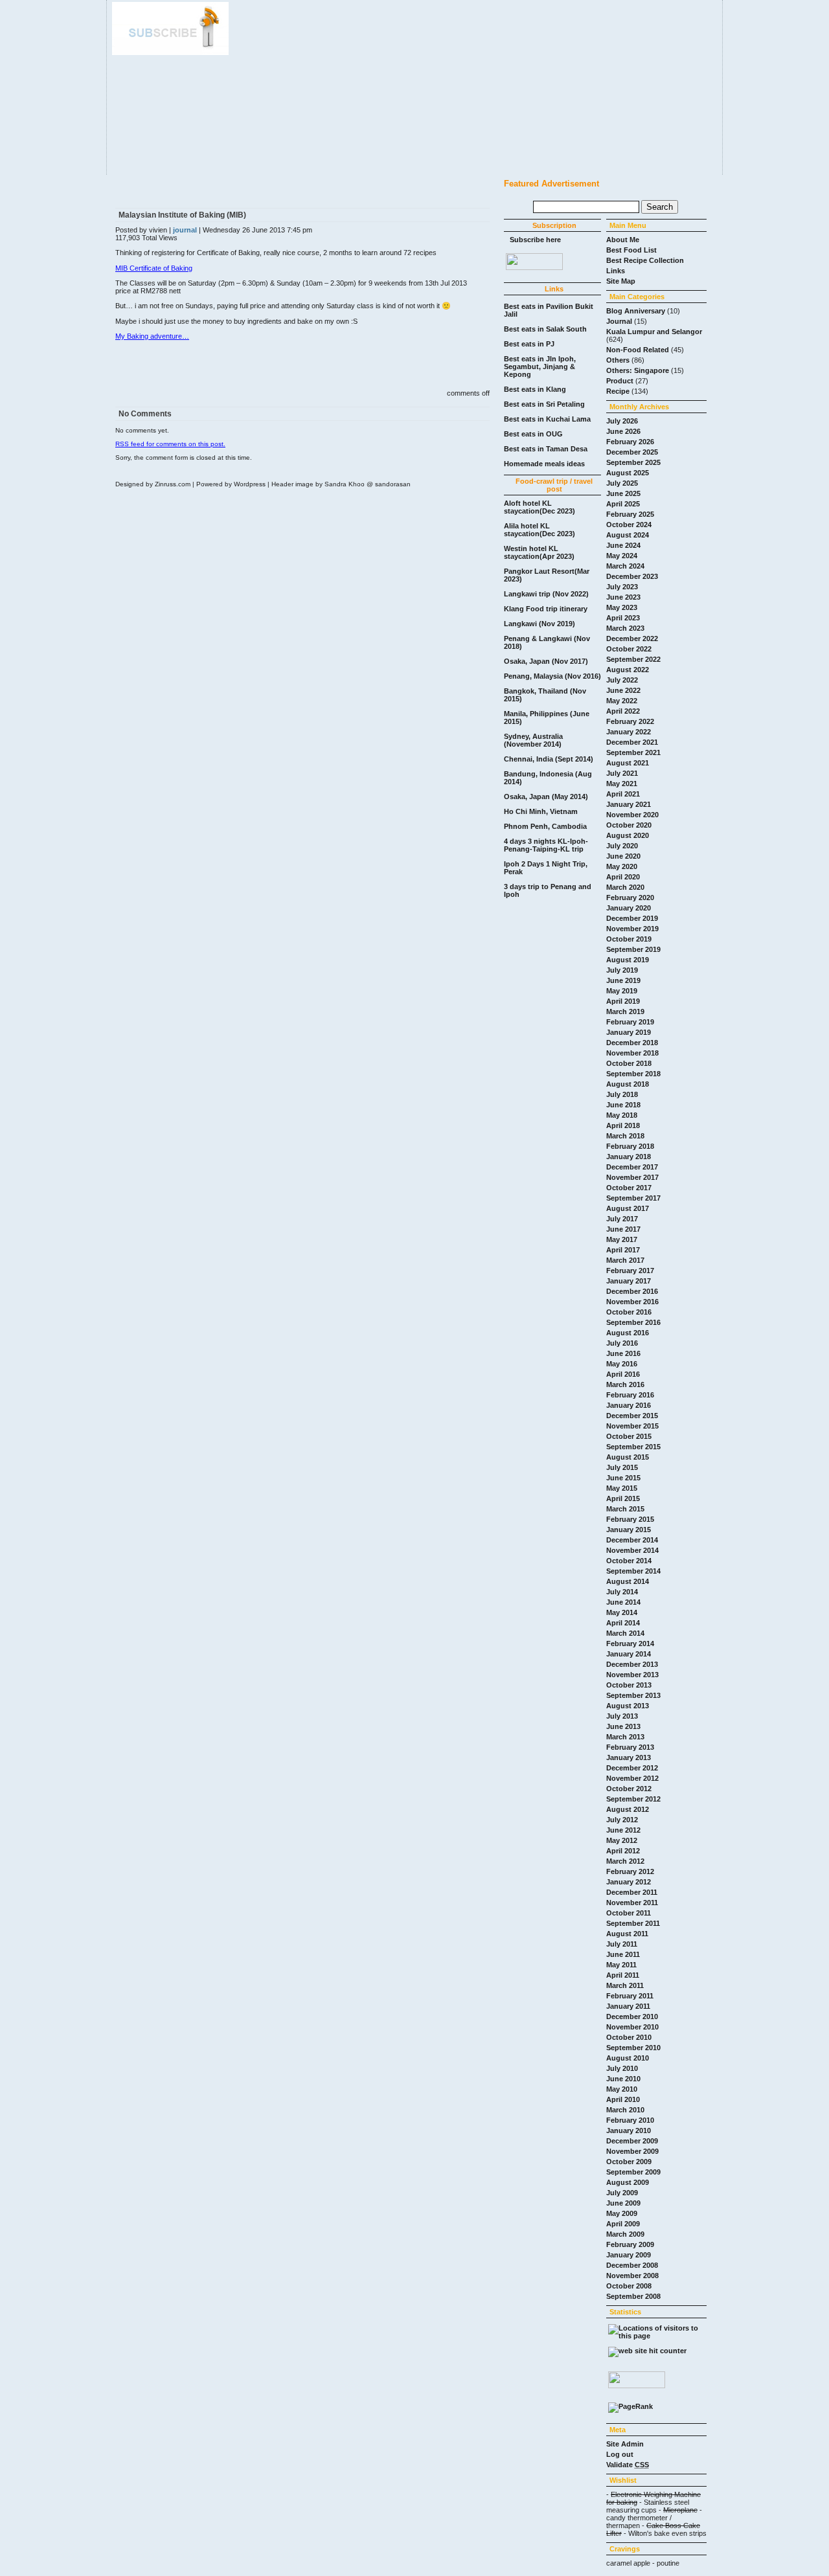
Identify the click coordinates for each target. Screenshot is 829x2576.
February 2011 (630, 1996)
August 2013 (628, 1706)
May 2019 (622, 991)
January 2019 (629, 1032)
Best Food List (631, 250)
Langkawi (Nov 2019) (539, 624)
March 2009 (625, 2234)
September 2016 (633, 1322)
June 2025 (623, 493)
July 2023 (622, 587)
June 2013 (623, 1726)
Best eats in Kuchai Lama (547, 419)
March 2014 (625, 1633)
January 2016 (629, 1405)
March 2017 (625, 1260)
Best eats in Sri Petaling (544, 404)
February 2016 (630, 1395)
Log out (620, 2454)
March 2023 (625, 628)
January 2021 (629, 804)
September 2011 (633, 1923)
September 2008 (633, 2296)
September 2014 (633, 1571)
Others (618, 360)
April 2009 (623, 2224)
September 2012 (633, 1799)
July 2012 (622, 1820)
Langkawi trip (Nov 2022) (546, 594)
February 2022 (630, 721)
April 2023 (623, 618)
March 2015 (625, 1509)
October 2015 (629, 1436)
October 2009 (629, 2162)
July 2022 (622, 680)
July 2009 (622, 2193)
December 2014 (632, 1540)
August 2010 (628, 2058)
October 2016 (629, 1312)
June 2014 (623, 1602)
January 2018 (629, 1157)
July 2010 (622, 2068)
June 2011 (623, 1954)
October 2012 (629, 1789)
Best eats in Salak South (545, 329)
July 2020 (622, 846)
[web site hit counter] (647, 2351)
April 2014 (623, 1623)
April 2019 (623, 1001)
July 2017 (622, 1219)
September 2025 (633, 462)
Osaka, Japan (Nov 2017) (546, 661)
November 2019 (632, 929)
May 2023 (622, 607)
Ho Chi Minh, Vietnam (541, 811)
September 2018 (633, 1074)
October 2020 (629, 825)
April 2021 (623, 794)
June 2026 (623, 431)
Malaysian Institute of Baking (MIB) (182, 215)
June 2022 (623, 690)
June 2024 (623, 545)
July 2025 (622, 483)
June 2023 (623, 597)
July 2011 (622, 1944)
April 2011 (623, 1975)
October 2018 (629, 1063)
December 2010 (632, 2017)
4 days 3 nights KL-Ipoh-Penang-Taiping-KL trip (546, 845)
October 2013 (629, 1685)
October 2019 (629, 939)
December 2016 (632, 1291)
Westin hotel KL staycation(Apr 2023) (539, 552)
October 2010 (629, 2037)
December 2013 (632, 1664)
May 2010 (622, 2089)
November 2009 (632, 2151)
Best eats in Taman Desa (546, 449)
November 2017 (632, 1177)
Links (616, 271)
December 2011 (632, 1892)
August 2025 (628, 473)
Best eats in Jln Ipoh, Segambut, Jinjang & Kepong (540, 367)
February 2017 (630, 1271)
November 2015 (632, 1426)
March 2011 (625, 1985)
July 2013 (622, 1716)
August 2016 (628, 1333)
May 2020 (622, 866)
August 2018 (628, 1084)
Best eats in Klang (535, 389)
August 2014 (628, 1581)
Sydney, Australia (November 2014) (533, 740)
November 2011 (632, 1903)
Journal (619, 321)
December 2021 (632, 742)
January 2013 (629, 1757)
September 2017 (633, 1198)
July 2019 (622, 970)
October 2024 (629, 525)
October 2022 (629, 649)
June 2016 (623, 1353)
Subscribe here (535, 240)
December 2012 (632, 1768)
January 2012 (629, 1882)
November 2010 (632, 2027)
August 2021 (628, 763)
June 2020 (623, 856)
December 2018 (632, 1043)
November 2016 (632, 1302)
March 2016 (625, 1384)
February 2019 (630, 1022)
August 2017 (628, 1208)
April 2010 (623, 2099)
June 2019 (623, 980)
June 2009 (623, 2203)
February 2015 (630, 1519)
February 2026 (630, 442)
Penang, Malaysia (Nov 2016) (552, 676)
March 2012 (625, 1861)
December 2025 (632, 452)
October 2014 (629, 1561)
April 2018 (623, 1125)
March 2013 (625, 1737)
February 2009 (630, 2244)
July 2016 (622, 1343)
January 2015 (629, 1530)
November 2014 (632, 1550)
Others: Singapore (638, 370)
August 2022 (628, 670)
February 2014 (630, 1644)
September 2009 (633, 2172)
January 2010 (629, 2130)
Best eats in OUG (533, 434)
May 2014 (622, 1612)
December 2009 (632, 2141)
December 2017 (632, 1167)
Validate (628, 2465)
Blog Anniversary (636, 311)
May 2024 (622, 556)
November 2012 (632, 1778)
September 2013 (633, 1695)
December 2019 (632, 918)
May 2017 (622, 1239)
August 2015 (628, 1457)
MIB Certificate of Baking (154, 268)
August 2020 (628, 835)
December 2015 (632, 1416)
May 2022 (622, 701)
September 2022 (633, 659)
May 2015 (622, 1488)
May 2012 (622, 1840)
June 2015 (623, 1478)
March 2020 (625, 887)
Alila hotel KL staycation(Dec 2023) (539, 530)
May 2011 (621, 1965)
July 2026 (622, 421)
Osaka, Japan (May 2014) (546, 797)
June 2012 (623, 1830)
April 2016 (623, 1374)
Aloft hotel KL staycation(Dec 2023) (539, 507)
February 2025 (630, 514)
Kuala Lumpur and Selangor (654, 332)
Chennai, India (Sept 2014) (549, 759)
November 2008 (632, 2276)
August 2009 (628, 2182)
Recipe (618, 391)
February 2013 (630, 1747)
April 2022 (623, 711)
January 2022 (629, 732)
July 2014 (622, 1592)
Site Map (621, 281)
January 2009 (629, 2255)
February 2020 (630, 898)
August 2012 (628, 1809)
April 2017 (623, 1250)
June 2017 (623, 1229)
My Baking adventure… (152, 336)
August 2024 (628, 535)
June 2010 (623, 2079)
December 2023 (632, 576)
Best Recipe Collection (645, 260)
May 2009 (622, 2213)
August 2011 (627, 1934)
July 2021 (622, 773)
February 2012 (630, 1871)
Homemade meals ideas (544, 464)
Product (620, 381)
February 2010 (630, 2120)
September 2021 (633, 752)
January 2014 (629, 1654)
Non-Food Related (638, 350)
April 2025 (623, 504)
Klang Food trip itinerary (546, 609)
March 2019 (625, 1011)
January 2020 (629, 908)
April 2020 (623, 877)
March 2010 (625, 2110)
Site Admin (625, 2444)
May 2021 (622, 784)
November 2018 (632, 1053)
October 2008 (629, 2286)
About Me (623, 240)
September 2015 (633, 1447)
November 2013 (632, 1675)
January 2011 (628, 2006)
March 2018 (625, 1136)
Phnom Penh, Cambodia (545, 826)
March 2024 (625, 566)
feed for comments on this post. (170, 444)
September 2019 (633, 949)
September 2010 (633, 2048)
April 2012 (623, 1851)
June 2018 (623, 1105)
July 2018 (622, 1094)
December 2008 (632, 2265)
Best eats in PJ (529, 344)
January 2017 (629, 1281)
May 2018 (622, 1115)
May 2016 (622, 1364)
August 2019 (628, 960)
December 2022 (632, 638)
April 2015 (623, 1498)
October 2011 (629, 1913)
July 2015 (622, 1467)
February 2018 (630, 1146)
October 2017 (629, 1188)
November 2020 (632, 815)
